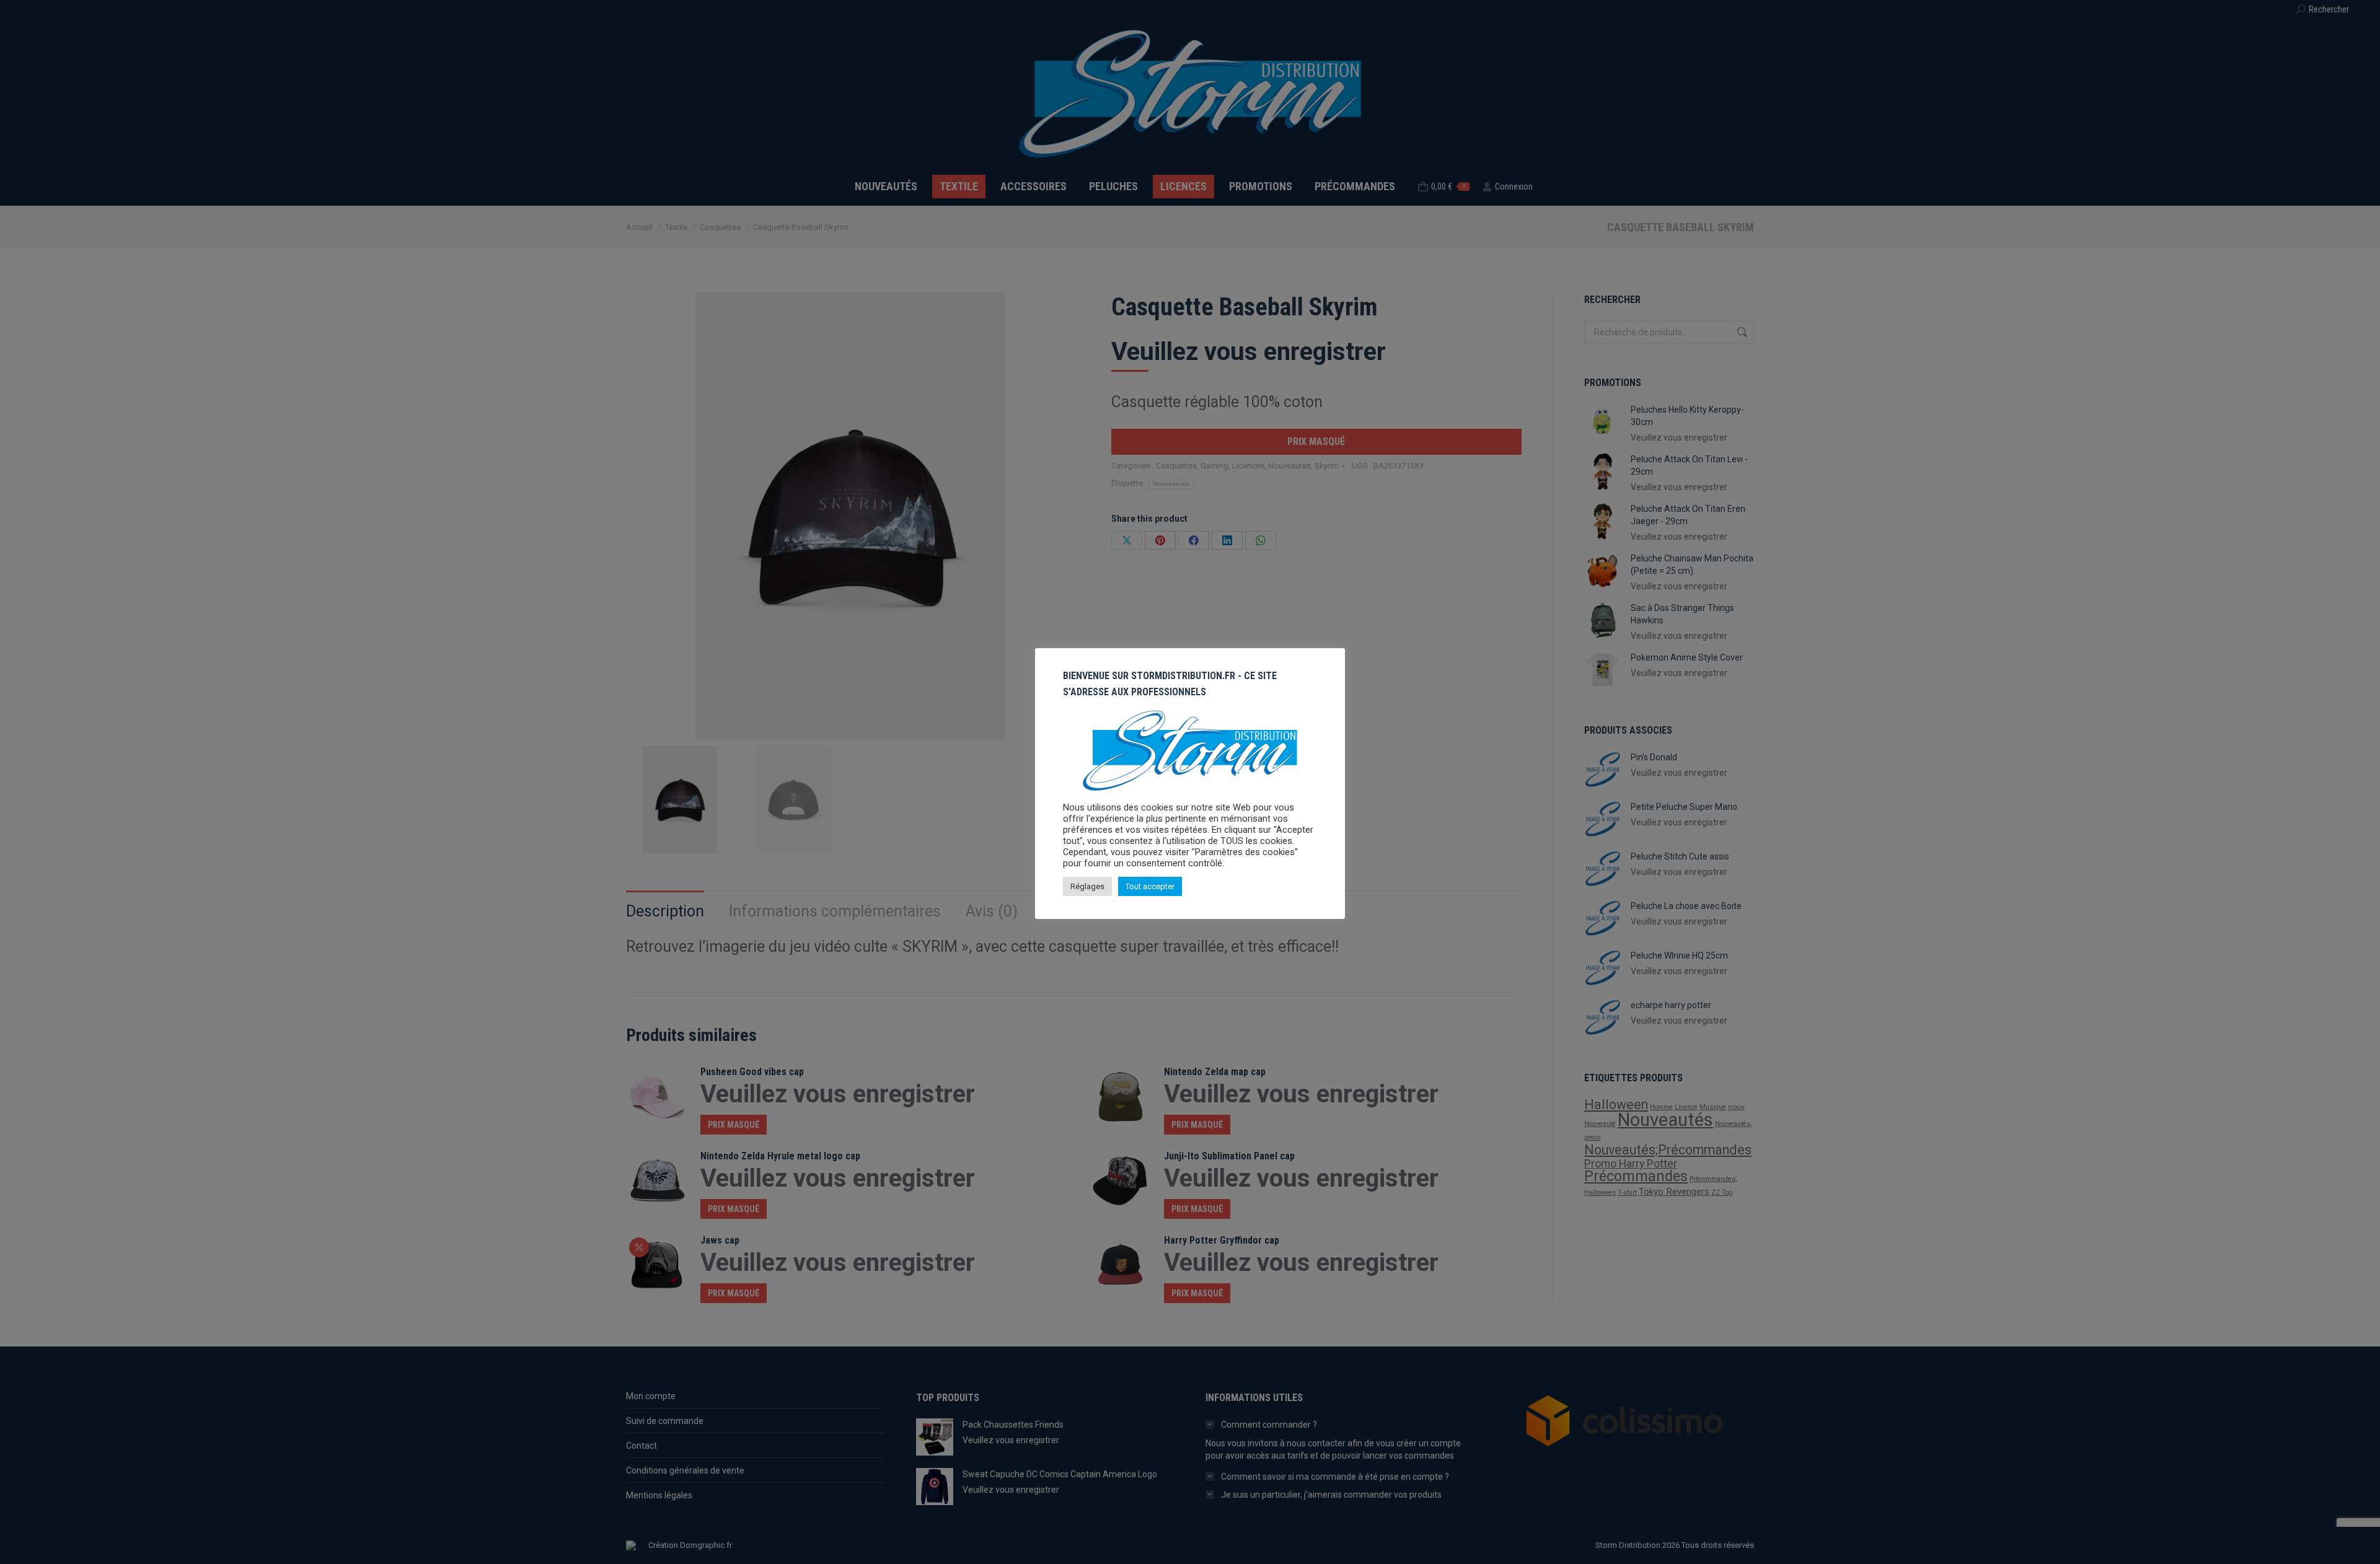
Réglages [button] (1087, 886)
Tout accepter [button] (1150, 886)
